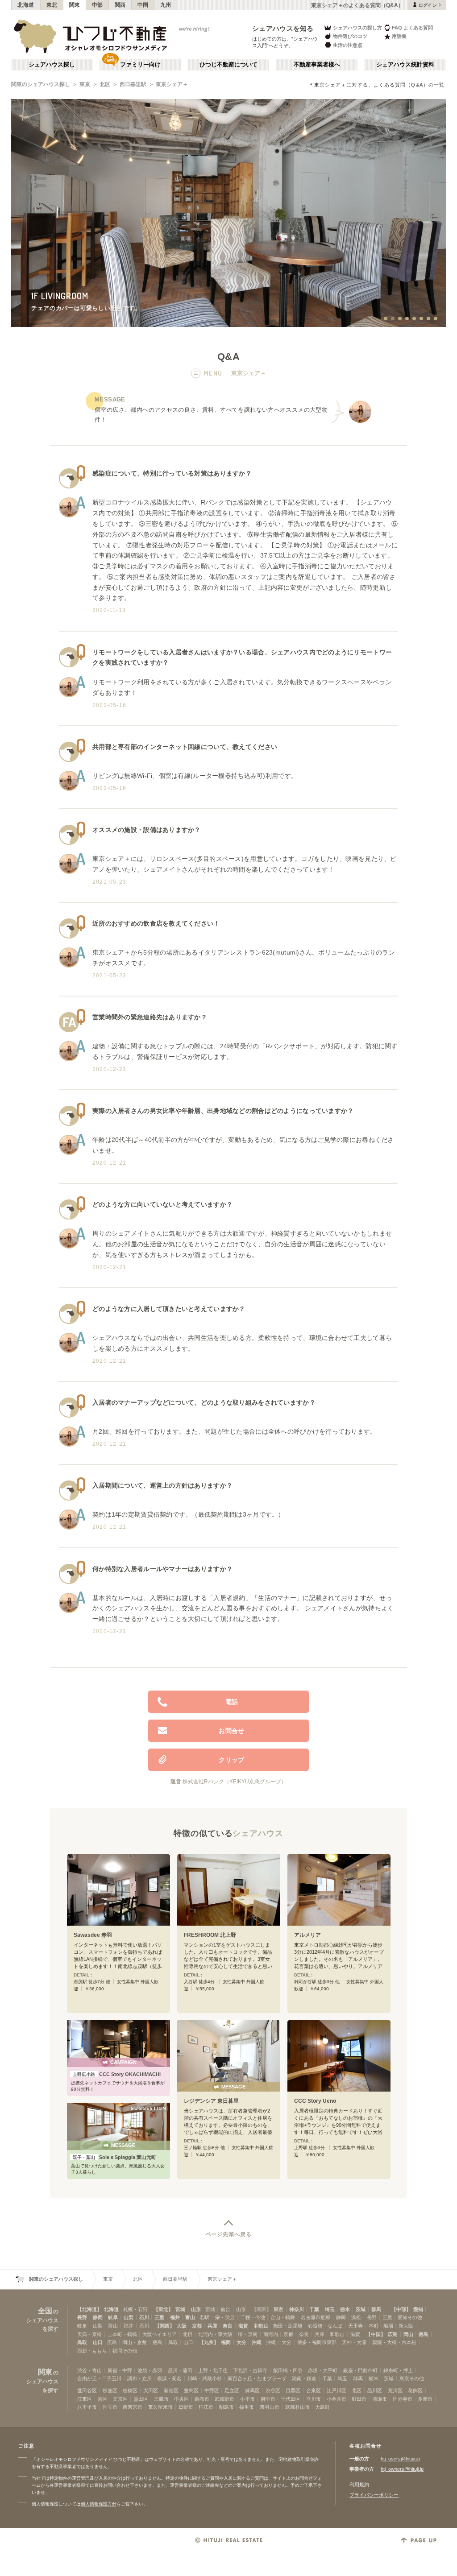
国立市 (110, 2407)
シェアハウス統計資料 (405, 65)
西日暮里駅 (133, 84)
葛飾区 (415, 2390)
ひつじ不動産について (228, 65)
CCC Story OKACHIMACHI (117, 2074)
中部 (98, 5)
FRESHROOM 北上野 (210, 1935)
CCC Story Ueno (315, 2101)
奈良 (228, 2326)
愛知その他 (410, 2317)
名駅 (204, 2317)
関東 (75, 5)
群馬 (376, 2309)
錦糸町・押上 (398, 2370)
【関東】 (262, 2309)
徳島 (424, 2334)
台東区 (314, 2390)
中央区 (181, 2399)
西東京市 (133, 2407)
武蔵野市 (224, 2399)
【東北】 (163, 2309)
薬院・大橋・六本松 (394, 2342)
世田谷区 (87, 2390)
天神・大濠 (354, 2342)
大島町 (322, 2407)
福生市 (247, 2407)
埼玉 (330, 2309)
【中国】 (376, 2334)
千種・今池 (253, 2317)
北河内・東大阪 (215, 2334)
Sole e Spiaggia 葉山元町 (114, 2157)
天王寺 (355, 2326)
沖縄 (257, 2342)
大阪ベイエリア (160, 2334)
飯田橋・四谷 (288, 2370)
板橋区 (130, 2390)
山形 (196, 2309)
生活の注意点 (348, 45)
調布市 (202, 2399)
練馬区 (252, 2390)
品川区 (375, 2390)
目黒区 (293, 2390)
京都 (197, 2326)
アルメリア (307, 1935)
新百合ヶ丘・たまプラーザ (257, 2378)
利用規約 (359, 2485)
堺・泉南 (248, 2334)
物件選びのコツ (350, 36)
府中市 (268, 2399)
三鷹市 (161, 2399)
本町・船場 (381, 2326)
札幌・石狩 (135, 2309)
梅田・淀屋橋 (288, 2326)
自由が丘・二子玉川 (99, 2378)
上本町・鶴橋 (122, 2334)
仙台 (225, 2309)
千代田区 (291, 2399)
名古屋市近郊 (316, 2317)
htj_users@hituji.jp (400, 2459)
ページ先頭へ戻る (229, 2234)
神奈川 (297, 2309)
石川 (144, 2317)
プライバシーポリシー (374, 2495)
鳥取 (82, 2342)
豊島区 (191, 2390)
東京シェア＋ (172, 84)
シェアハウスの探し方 (357, 28)
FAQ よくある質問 (412, 28)
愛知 (418, 2309)
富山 (190, 2317)
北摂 (187, 2334)
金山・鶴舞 (283, 2317)
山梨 (129, 2317)
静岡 (98, 2317)
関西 (120, 5)
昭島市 (226, 2407)
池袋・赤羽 (150, 2370)
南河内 (271, 2334)
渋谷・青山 (89, 2370)
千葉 (314, 2309)
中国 (143, 5)
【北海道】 (89, 2309)
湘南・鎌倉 (304, 2378)
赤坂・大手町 (323, 2370)
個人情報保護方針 (99, 2504)
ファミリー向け (140, 65)
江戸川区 (337, 2390)
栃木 (345, 2309)
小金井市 (337, 2399)
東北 (52, 5)
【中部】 (401, 2309)
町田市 (359, 2399)
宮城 (180, 2309)
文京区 (120, 2399)
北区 (105, 84)
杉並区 (110, 2390)
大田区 (151, 2390)
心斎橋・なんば (325, 2326)
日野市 (186, 2407)
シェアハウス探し (52, 65)
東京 (85, 84)
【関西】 (165, 2326)
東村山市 (270, 2407)
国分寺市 (403, 2399)
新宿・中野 (120, 2370)
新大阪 (406, 2326)
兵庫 (212, 2326)
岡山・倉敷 (135, 2342)
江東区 (85, 2399)
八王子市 (87, 2407)
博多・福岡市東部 (317, 2342)
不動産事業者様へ (317, 65)
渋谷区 (273, 2390)
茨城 (361, 2309)
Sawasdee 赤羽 (93, 1935)
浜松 (356, 2317)
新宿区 (171, 2390)
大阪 (182, 2326)
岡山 (408, 2334)
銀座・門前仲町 (360, 2370)
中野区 (212, 2390)
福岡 (226, 2342)
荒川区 (395, 2390)
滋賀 (243, 2326)
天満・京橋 (89, 2334)
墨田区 (141, 2399)
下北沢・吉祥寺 (250, 2370)
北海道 (26, 5)
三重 (159, 2317)
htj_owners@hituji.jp (402, 2469)
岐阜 (113, 2317)
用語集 (399, 36)
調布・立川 (139, 2378)
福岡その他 (125, 2351)
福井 (175, 2317)
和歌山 (261, 2326)
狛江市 (206, 2407)
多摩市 (425, 2399)
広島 (393, 2334)
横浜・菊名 (169, 2378)
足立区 (232, 2390)
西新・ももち (92, 2351)
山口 (98, 2342)
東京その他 (412, 2378)
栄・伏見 (225, 2317)
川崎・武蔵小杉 (205, 2378)
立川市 (314, 2399)
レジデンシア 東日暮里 (211, 2101)
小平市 (247, 2399)
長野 (82, 2317)
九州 (166, 5)
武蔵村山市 (297, 2407)
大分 (241, 2342)
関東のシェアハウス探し (41, 84)
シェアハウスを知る (283, 28)
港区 (103, 2399)
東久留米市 (160, 2407)
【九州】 (209, 2342)
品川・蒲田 (180, 2370)
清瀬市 (380, 2399)
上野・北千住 (213, 2370)
